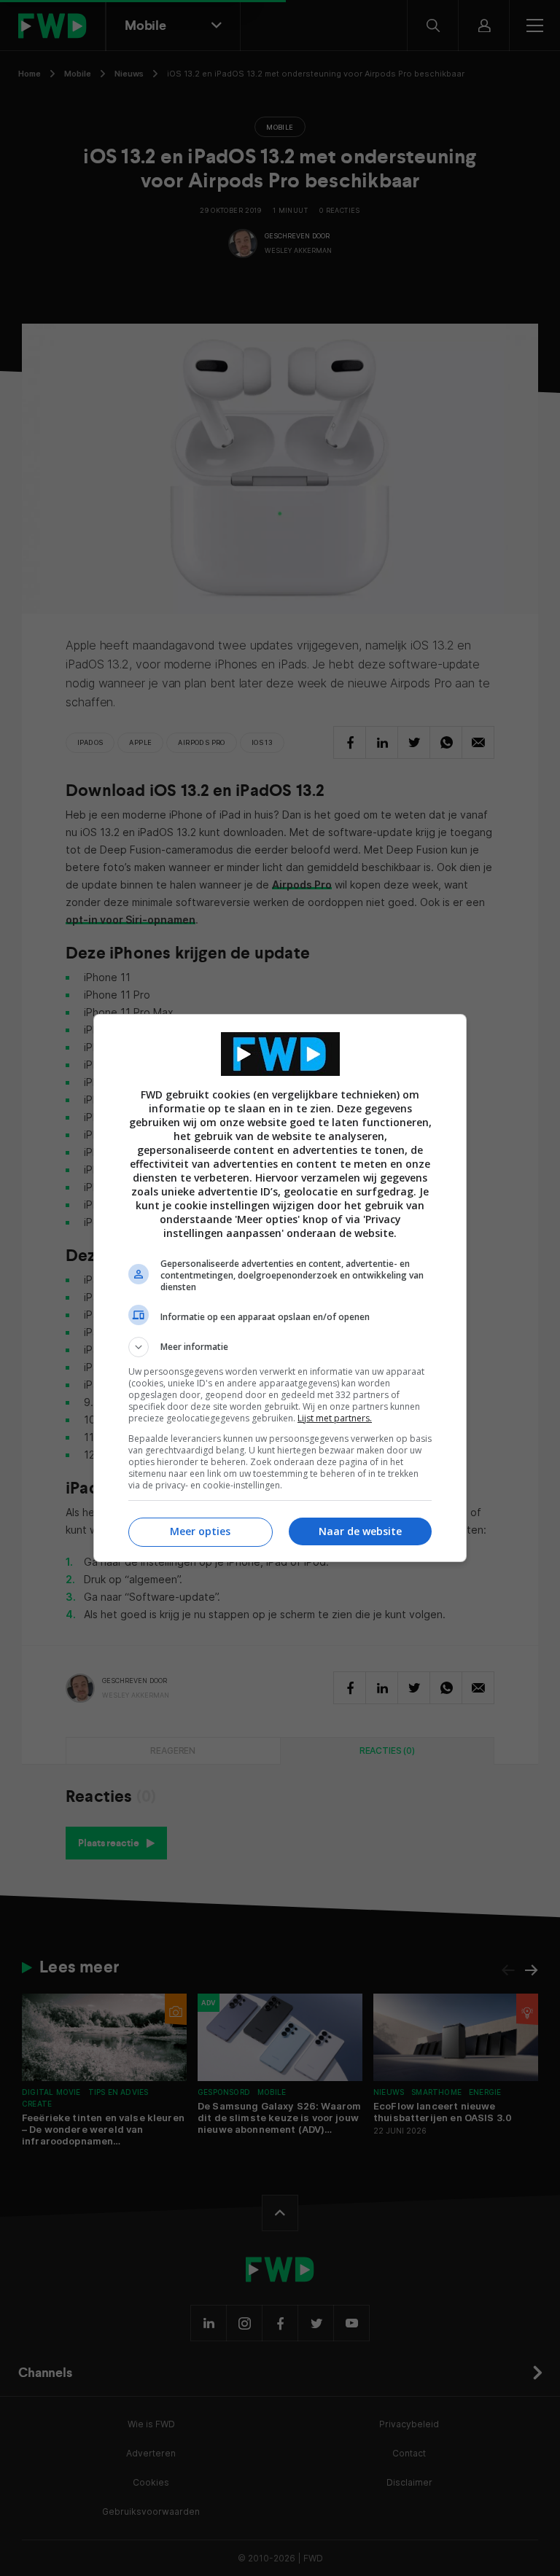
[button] (280, 1347)
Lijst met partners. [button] (335, 1418)
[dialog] (280, 1288)
